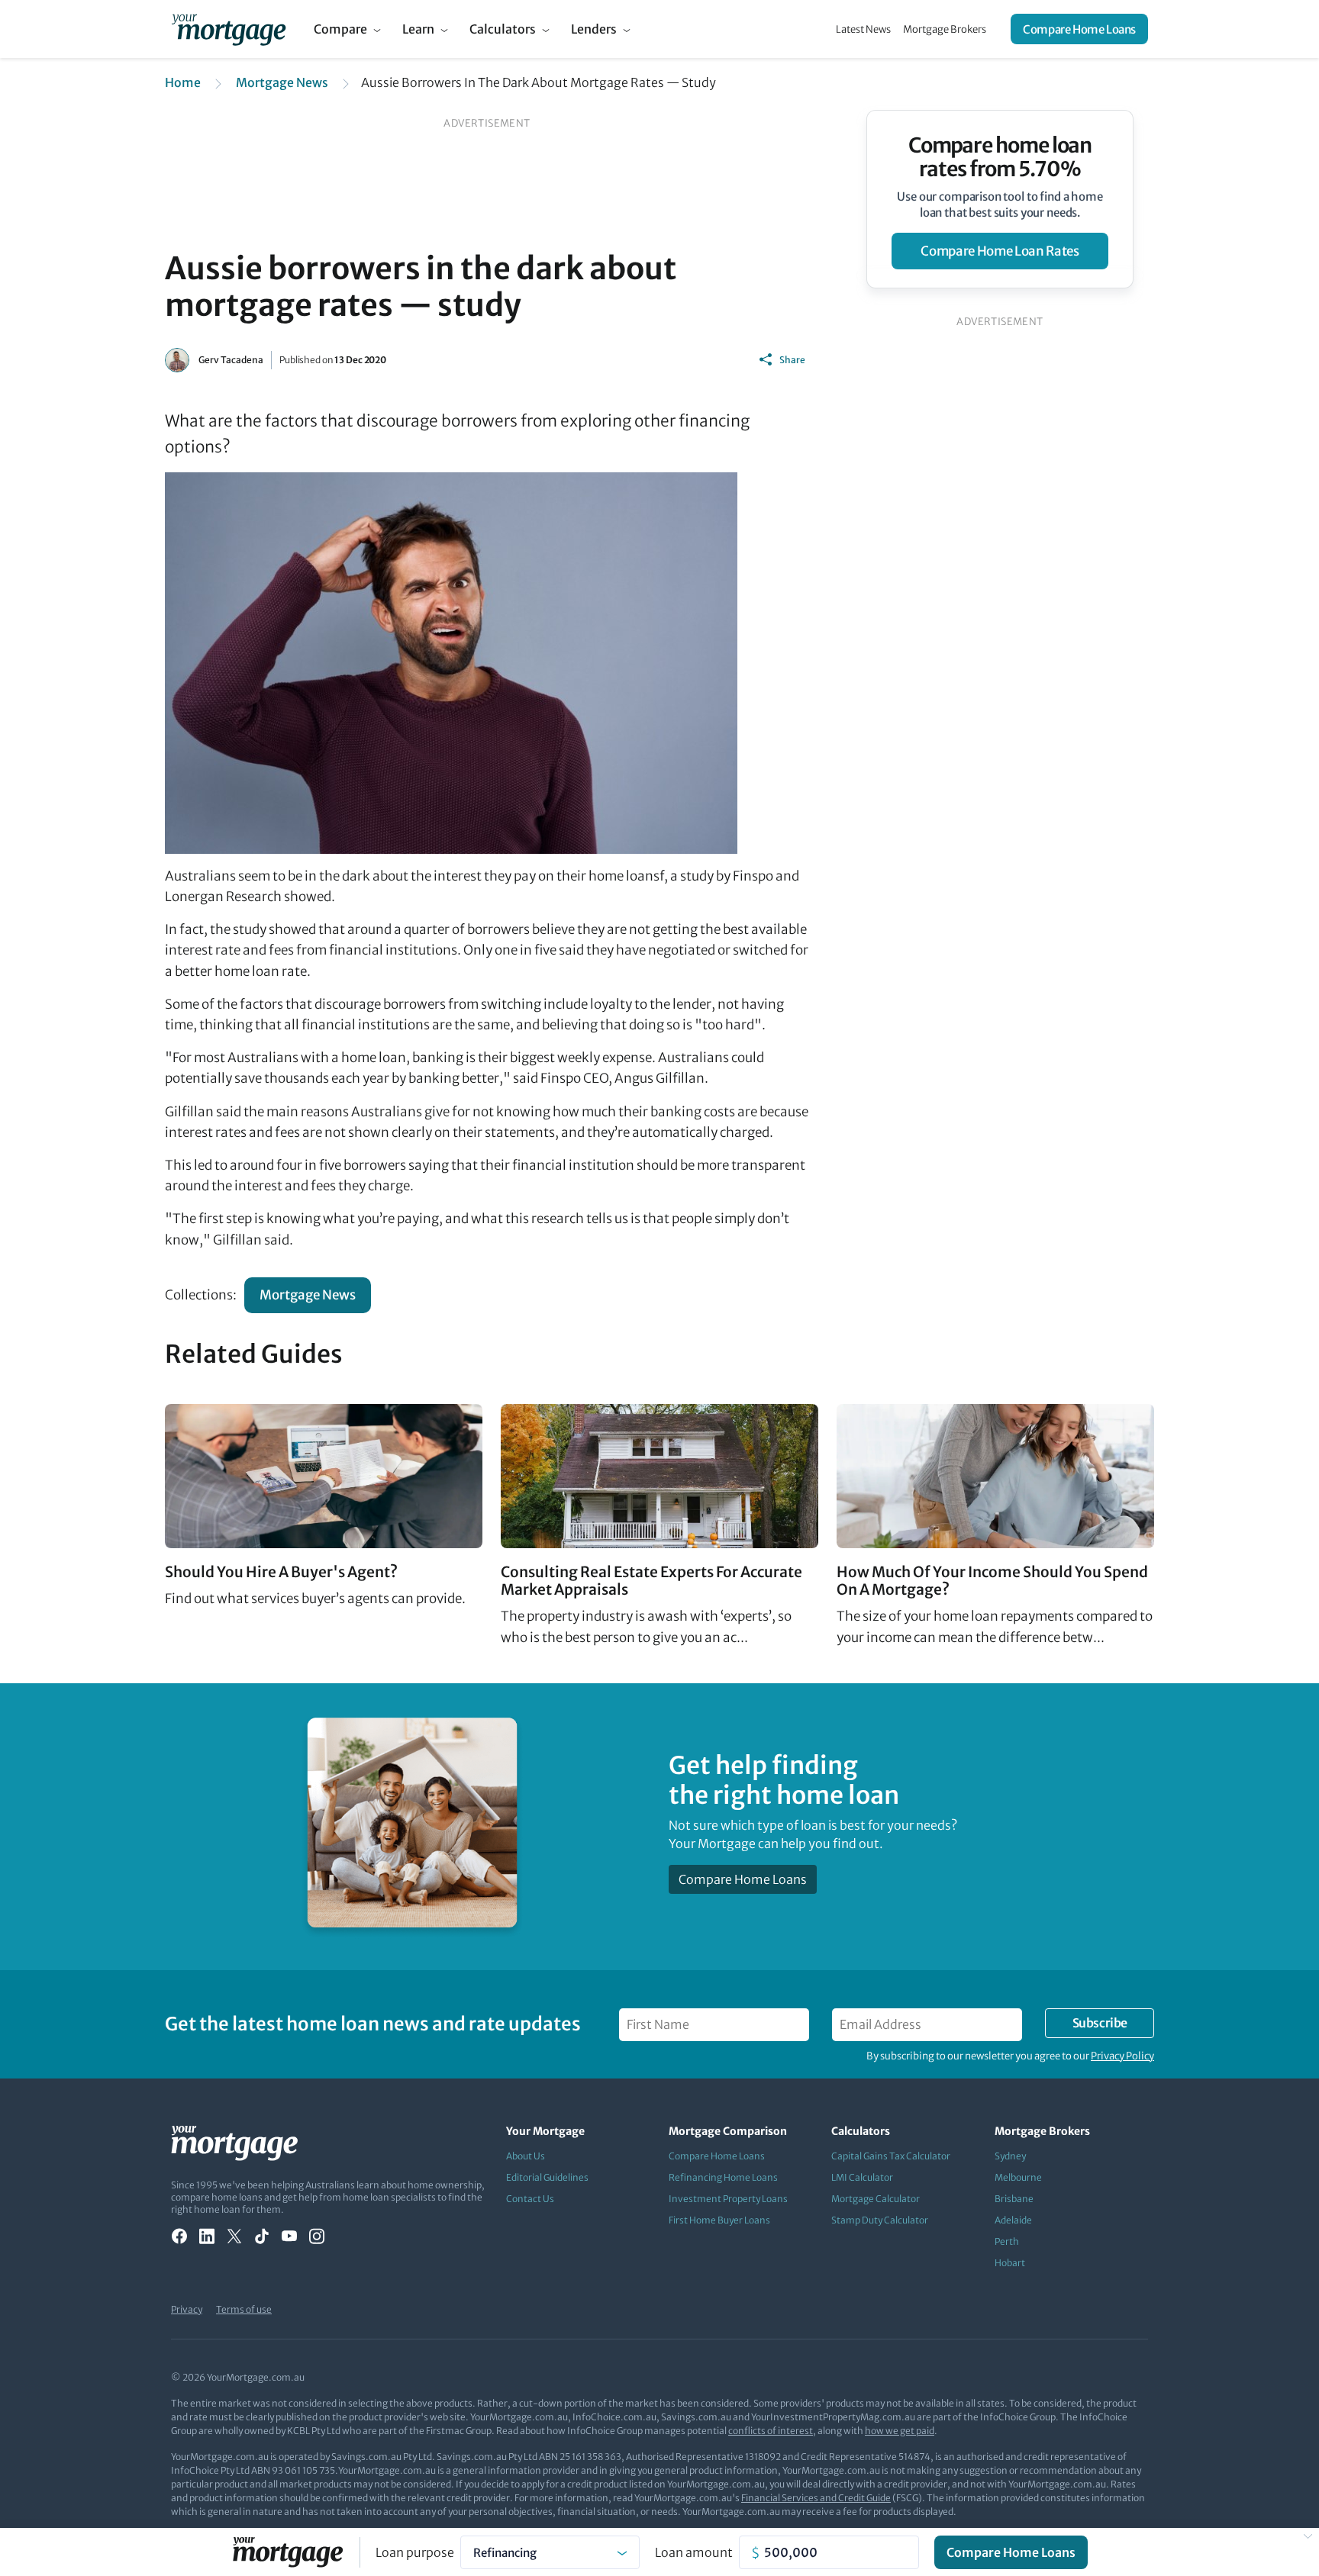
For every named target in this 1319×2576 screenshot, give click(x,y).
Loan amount (694, 2552)
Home (183, 82)
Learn (418, 29)
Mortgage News (282, 82)
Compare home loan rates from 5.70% (1000, 157)
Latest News (863, 29)
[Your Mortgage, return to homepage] (229, 29)
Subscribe (1100, 2023)
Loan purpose (415, 2552)
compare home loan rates (1000, 251)
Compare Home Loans (1079, 29)
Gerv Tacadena (231, 360)
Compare (340, 29)
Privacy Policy (1122, 2056)
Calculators (503, 29)
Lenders (594, 29)
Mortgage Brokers (945, 29)
